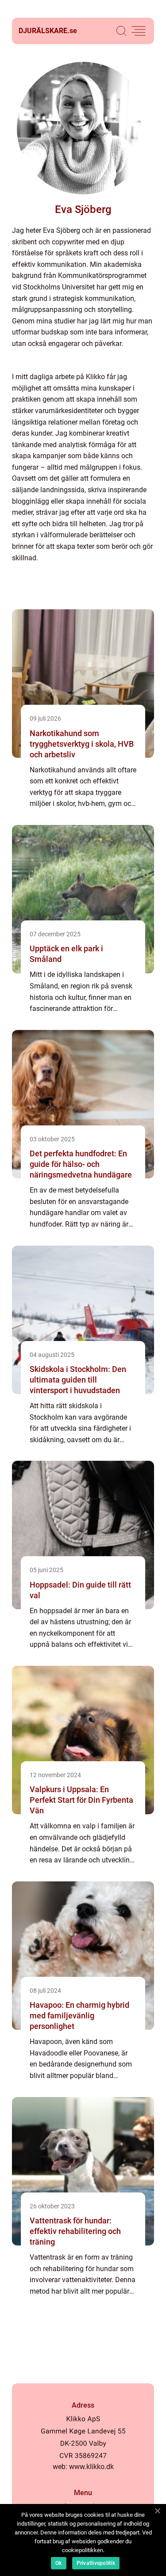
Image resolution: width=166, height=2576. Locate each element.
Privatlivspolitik (96, 2563)
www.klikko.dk (91, 2467)
